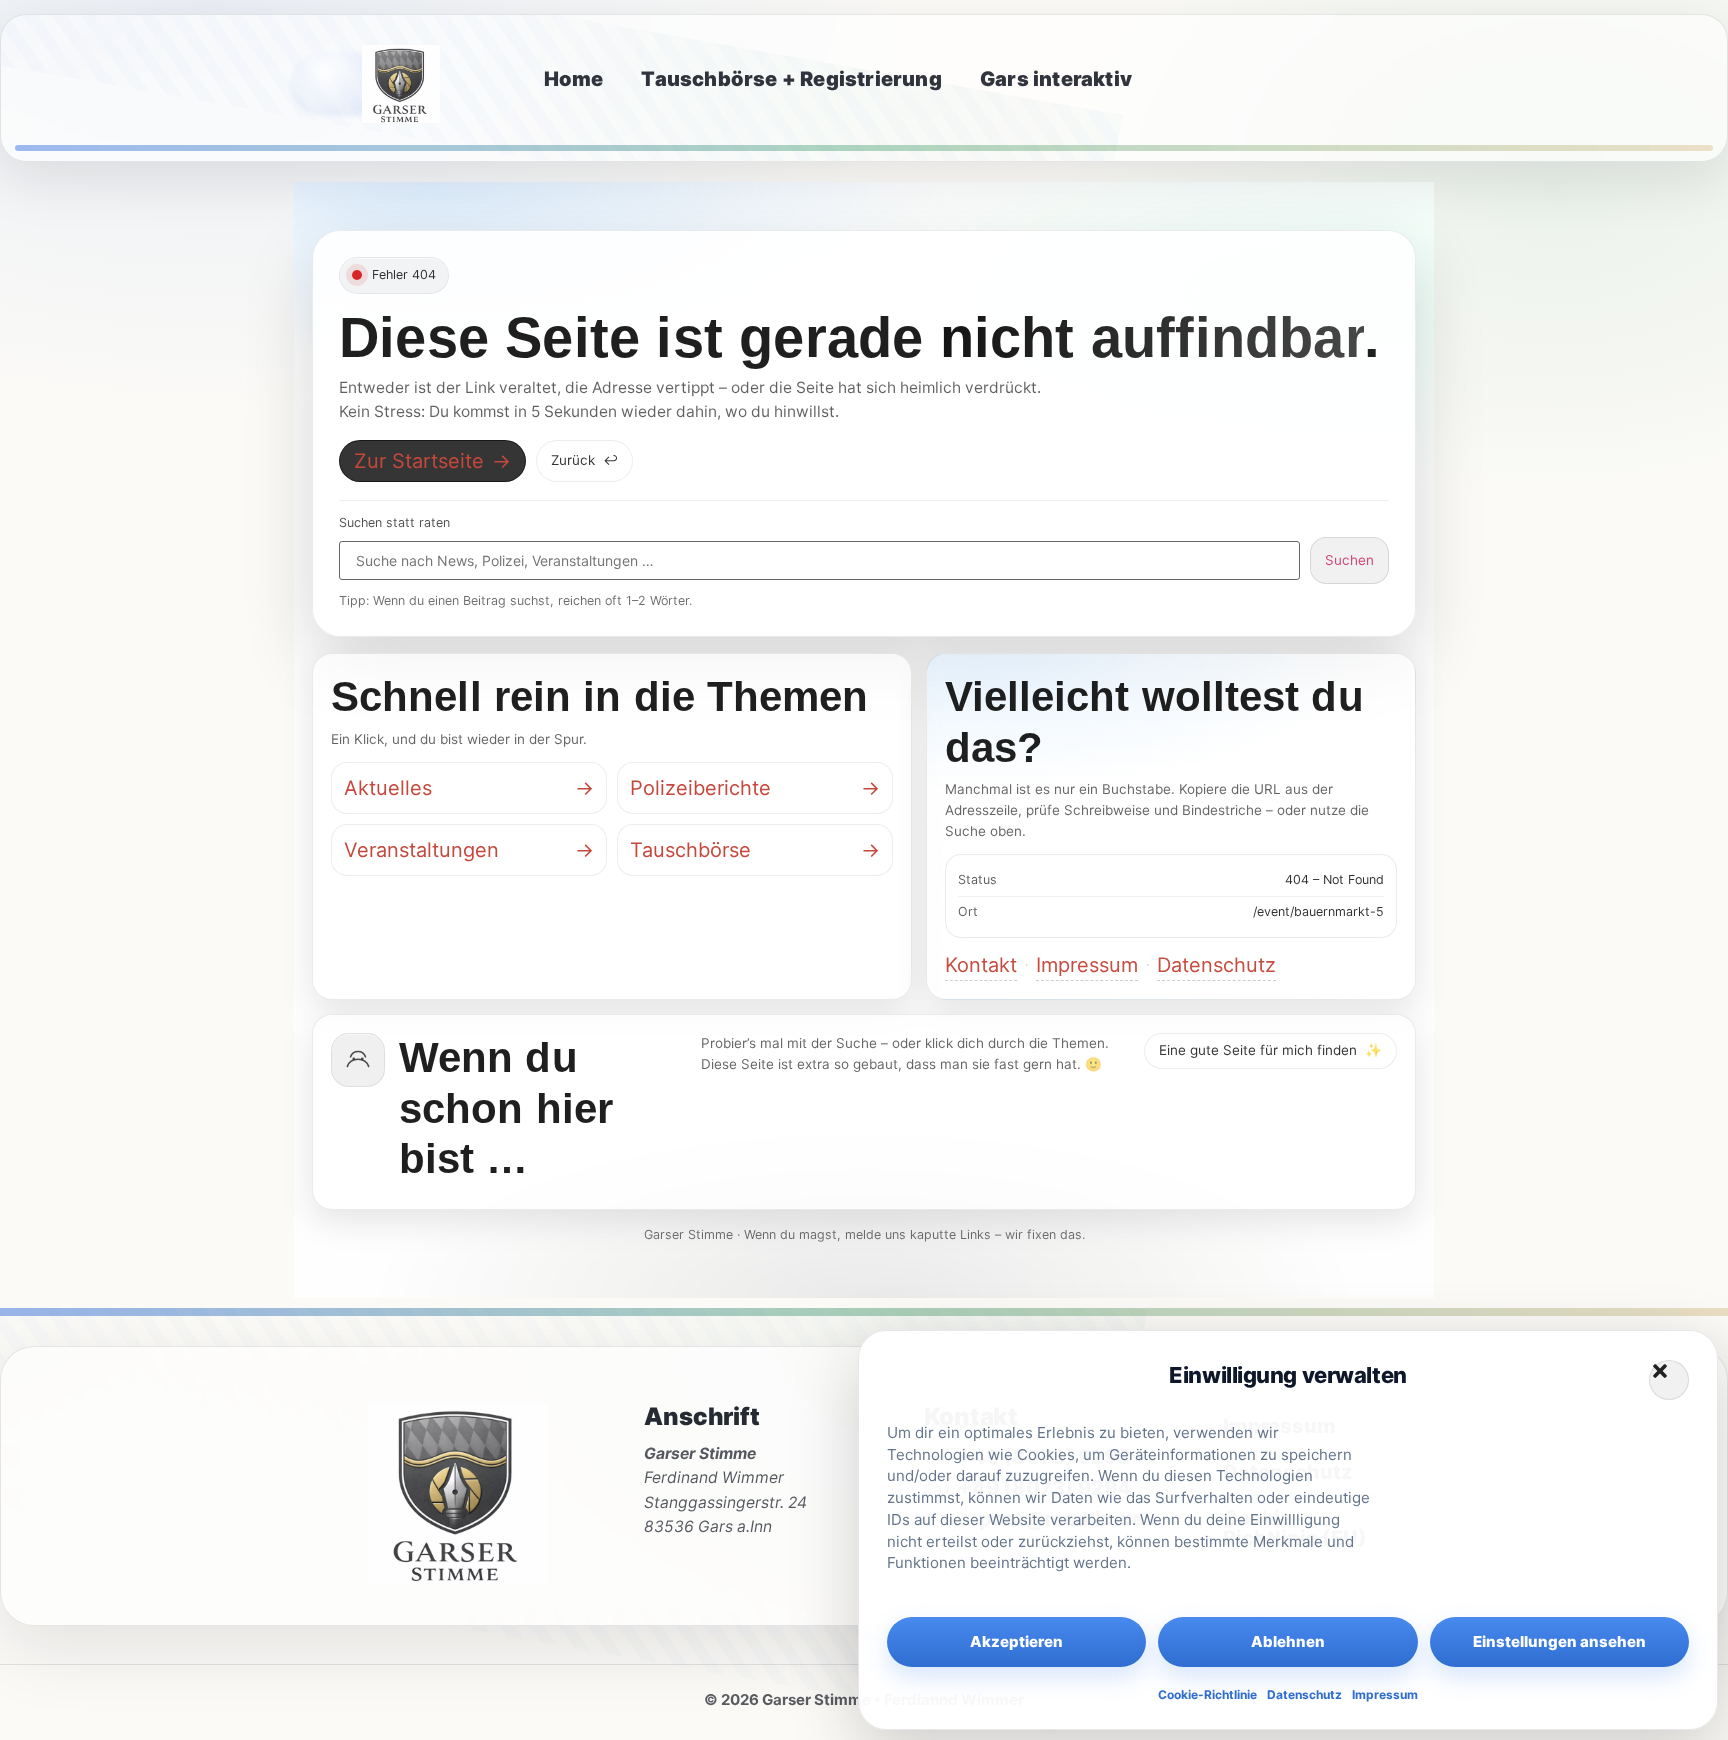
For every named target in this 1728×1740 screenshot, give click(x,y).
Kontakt (981, 965)
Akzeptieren (1016, 1641)
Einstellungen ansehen (1559, 1641)
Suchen (1349, 560)
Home (574, 79)
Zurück (584, 460)
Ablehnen (1288, 1641)
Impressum (1385, 1694)
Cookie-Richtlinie (1207, 1694)
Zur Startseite (432, 461)
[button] (1669, 1380)
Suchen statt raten (394, 523)
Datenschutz (1304, 1694)
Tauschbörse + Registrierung (791, 79)
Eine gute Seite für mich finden (1270, 1050)
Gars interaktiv (1056, 79)
